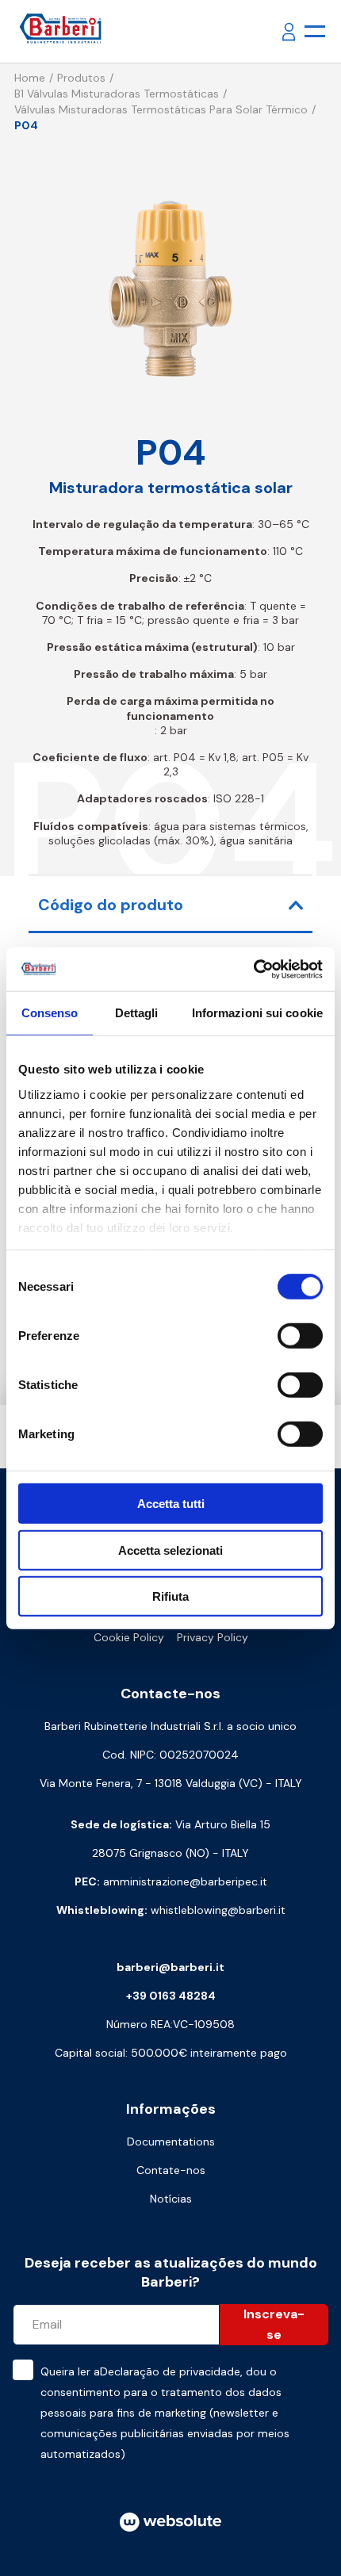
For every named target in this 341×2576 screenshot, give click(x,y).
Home (30, 78)
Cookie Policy (129, 1637)
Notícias (171, 2199)
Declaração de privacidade (170, 2371)
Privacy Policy (213, 1637)
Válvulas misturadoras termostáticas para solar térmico (161, 109)
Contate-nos (171, 2170)
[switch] (300, 1336)
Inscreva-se (274, 2324)
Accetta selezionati (170, 1550)
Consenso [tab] (50, 1013)
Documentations (171, 2142)
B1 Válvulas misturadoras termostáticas (117, 94)
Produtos (81, 78)
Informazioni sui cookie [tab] (257, 1013)
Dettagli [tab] (137, 1013)
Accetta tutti (171, 1504)
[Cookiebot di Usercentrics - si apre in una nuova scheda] (253, 969)
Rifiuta (170, 1596)
